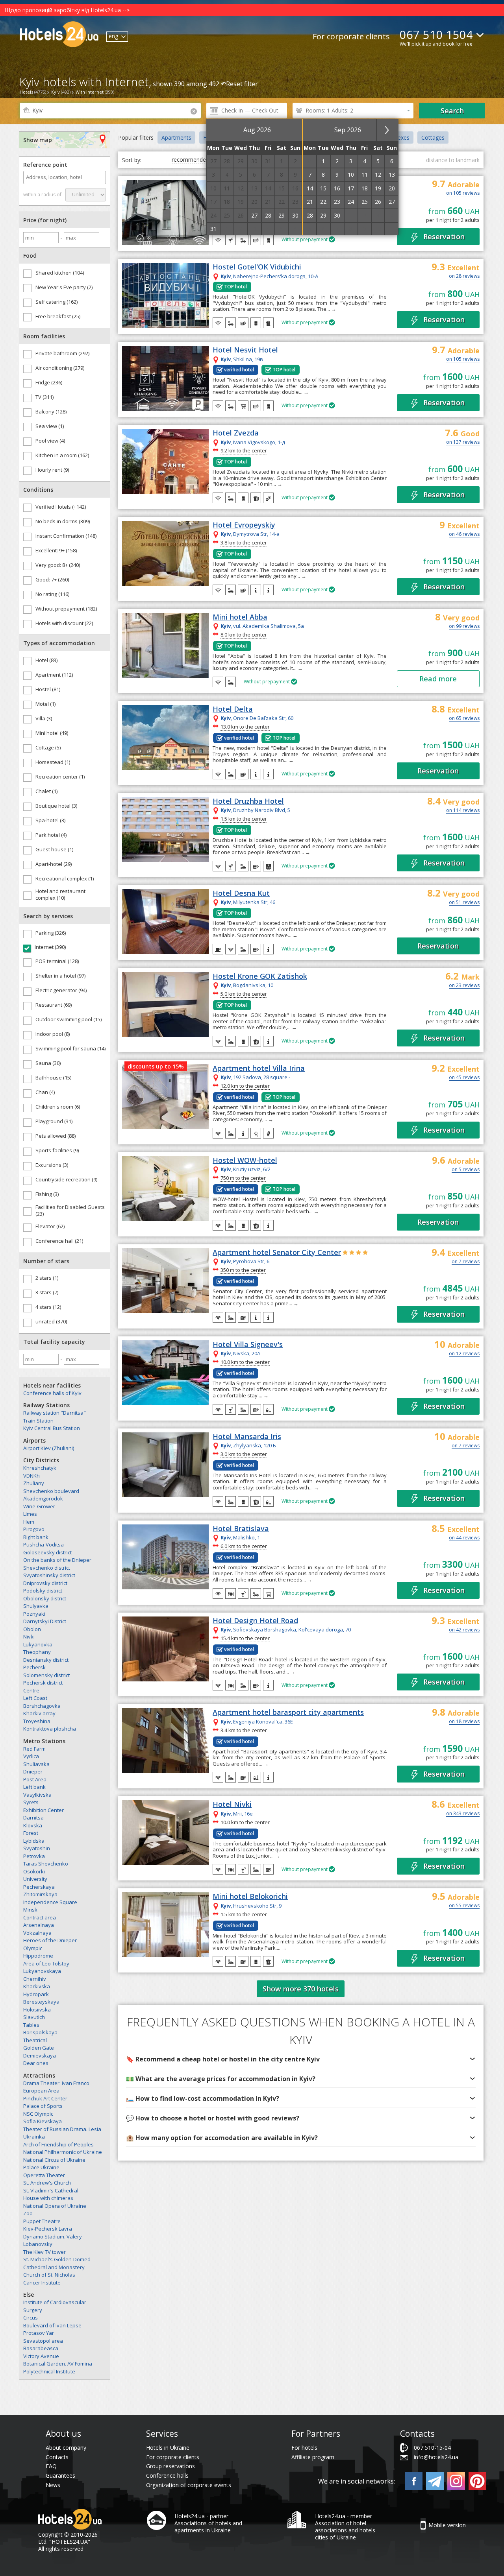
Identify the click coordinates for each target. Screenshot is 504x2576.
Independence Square (50, 1902)
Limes (30, 1514)
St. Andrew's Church (47, 2183)
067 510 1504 (436, 34)
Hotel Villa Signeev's (248, 1345)
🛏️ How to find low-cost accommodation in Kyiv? (203, 2098)
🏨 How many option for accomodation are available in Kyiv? (222, 2138)
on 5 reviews (466, 1170)
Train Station (38, 1421)
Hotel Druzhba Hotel (248, 801)
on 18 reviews (464, 1722)
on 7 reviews (466, 1262)
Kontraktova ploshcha (50, 1729)
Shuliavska (36, 1764)
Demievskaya (40, 2056)
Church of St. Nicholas (49, 2275)
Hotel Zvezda (236, 433)
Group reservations (170, 2466)
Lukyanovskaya (42, 1971)
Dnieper (33, 1771)
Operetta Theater (44, 2175)
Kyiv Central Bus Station (52, 1428)
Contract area (40, 1917)
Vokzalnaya (37, 1933)
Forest (31, 1833)
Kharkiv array (39, 1713)
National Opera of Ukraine (55, 2206)
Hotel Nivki (232, 1805)
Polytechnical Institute (49, 2371)
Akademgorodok (43, 1498)
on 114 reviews (463, 811)
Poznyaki (34, 1614)
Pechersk (34, 1667)
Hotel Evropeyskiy (244, 525)
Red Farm (34, 1749)
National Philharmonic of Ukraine (63, 2152)
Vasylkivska (37, 1795)
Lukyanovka (38, 1644)
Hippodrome (38, 1956)
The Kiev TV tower (44, 2252)
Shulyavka (36, 1606)
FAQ (51, 2466)
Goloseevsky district (47, 1552)
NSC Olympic (38, 2114)
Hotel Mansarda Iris (247, 1437)
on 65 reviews (464, 719)
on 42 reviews (464, 1630)
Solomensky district (46, 1675)
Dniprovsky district (45, 1583)
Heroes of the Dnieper (50, 1940)
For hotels (304, 2448)
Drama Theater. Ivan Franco (56, 2083)
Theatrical (35, 2040)
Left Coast (35, 1698)
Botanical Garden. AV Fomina (58, 2364)
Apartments (176, 137)
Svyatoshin (37, 1848)
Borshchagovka (42, 1706)
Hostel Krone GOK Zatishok (260, 976)
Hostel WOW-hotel (245, 1161)
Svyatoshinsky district (49, 1575)
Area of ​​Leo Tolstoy (46, 1963)
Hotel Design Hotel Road (255, 1621)
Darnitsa (33, 1818)
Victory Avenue (41, 2356)
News (53, 2485)
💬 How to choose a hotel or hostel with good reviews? (213, 2118)
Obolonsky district (45, 1598)
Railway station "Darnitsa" (55, 1413)
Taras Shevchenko (46, 1864)
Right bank (36, 1537)
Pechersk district (43, 1683)
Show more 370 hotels (301, 1989)
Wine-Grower (39, 1506)
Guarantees (60, 2475)
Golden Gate (39, 2048)
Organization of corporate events (189, 2485)
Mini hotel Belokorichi (250, 1897)
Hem (29, 1522)
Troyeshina (37, 1721)
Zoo (28, 2213)
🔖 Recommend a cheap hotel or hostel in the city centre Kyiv (223, 2059)
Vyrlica (31, 1756)
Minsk (30, 1910)
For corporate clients (351, 36)
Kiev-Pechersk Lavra (48, 2229)
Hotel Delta (233, 709)
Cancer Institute (42, 2283)
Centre (31, 1690)
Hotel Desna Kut (241, 893)
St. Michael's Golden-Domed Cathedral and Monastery (57, 2263)
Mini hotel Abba (240, 617)
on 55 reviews (464, 1906)
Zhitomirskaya (40, 1894)
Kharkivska (37, 1986)
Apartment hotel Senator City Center (277, 1253)
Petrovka (34, 1856)
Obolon (32, 1629)
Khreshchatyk (40, 1468)
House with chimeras (48, 2198)
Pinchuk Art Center (45, 2098)
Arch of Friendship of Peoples (58, 2144)
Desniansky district (46, 1660)
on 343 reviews (463, 1814)
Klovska (33, 1825)
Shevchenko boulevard (51, 1491)
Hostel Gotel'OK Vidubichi (257, 267)
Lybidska (34, 1841)
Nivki (29, 1637)
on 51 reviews (464, 903)
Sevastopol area (43, 2341)
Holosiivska (37, 2010)
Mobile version (447, 2525)
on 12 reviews (464, 1354)
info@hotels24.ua (436, 2457)
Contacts (57, 2457)
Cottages (433, 137)
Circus (31, 2318)
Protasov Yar (39, 2333)
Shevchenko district (47, 1568)
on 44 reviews (464, 1538)
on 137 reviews (463, 443)
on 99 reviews (464, 627)
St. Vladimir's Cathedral (51, 2190)
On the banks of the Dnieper (57, 1560)
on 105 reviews (463, 194)
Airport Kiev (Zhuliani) (49, 1448)
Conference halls (167, 2475)
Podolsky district (43, 1591)
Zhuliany (34, 1483)
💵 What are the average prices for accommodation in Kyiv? (221, 2079)
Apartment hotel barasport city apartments (288, 1712)
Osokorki (34, 1871)
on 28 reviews (464, 277)
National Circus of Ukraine (54, 2160)
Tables (31, 2025)
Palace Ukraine (41, 2167)
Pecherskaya (39, 1887)
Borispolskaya (40, 2032)
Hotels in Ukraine (168, 2448)
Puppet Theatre (42, 2221)
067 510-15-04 (432, 2448)
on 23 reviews (464, 986)
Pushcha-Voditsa (44, 1544)
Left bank (34, 1787)
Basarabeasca (41, 2348)
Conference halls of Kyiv (52, 1393)
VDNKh (31, 1476)
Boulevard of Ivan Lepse (52, 2325)
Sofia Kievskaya (43, 2121)
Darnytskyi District (45, 1621)
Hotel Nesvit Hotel (245, 350)
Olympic (33, 1948)
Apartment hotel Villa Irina (259, 1068)
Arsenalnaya (39, 1925)
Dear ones (36, 2063)
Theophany (37, 1652)
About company (66, 2448)
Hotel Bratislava (241, 1529)
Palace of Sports (43, 2106)
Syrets (31, 1802)
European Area (41, 2091)
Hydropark (36, 1994)
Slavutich (34, 2017)
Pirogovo (34, 1529)
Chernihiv (35, 1979)
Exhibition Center (44, 1810)
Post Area (35, 1779)
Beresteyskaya (41, 2002)
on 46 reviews (464, 535)
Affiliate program (313, 2457)
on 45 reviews (464, 1078)
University (35, 1879)
